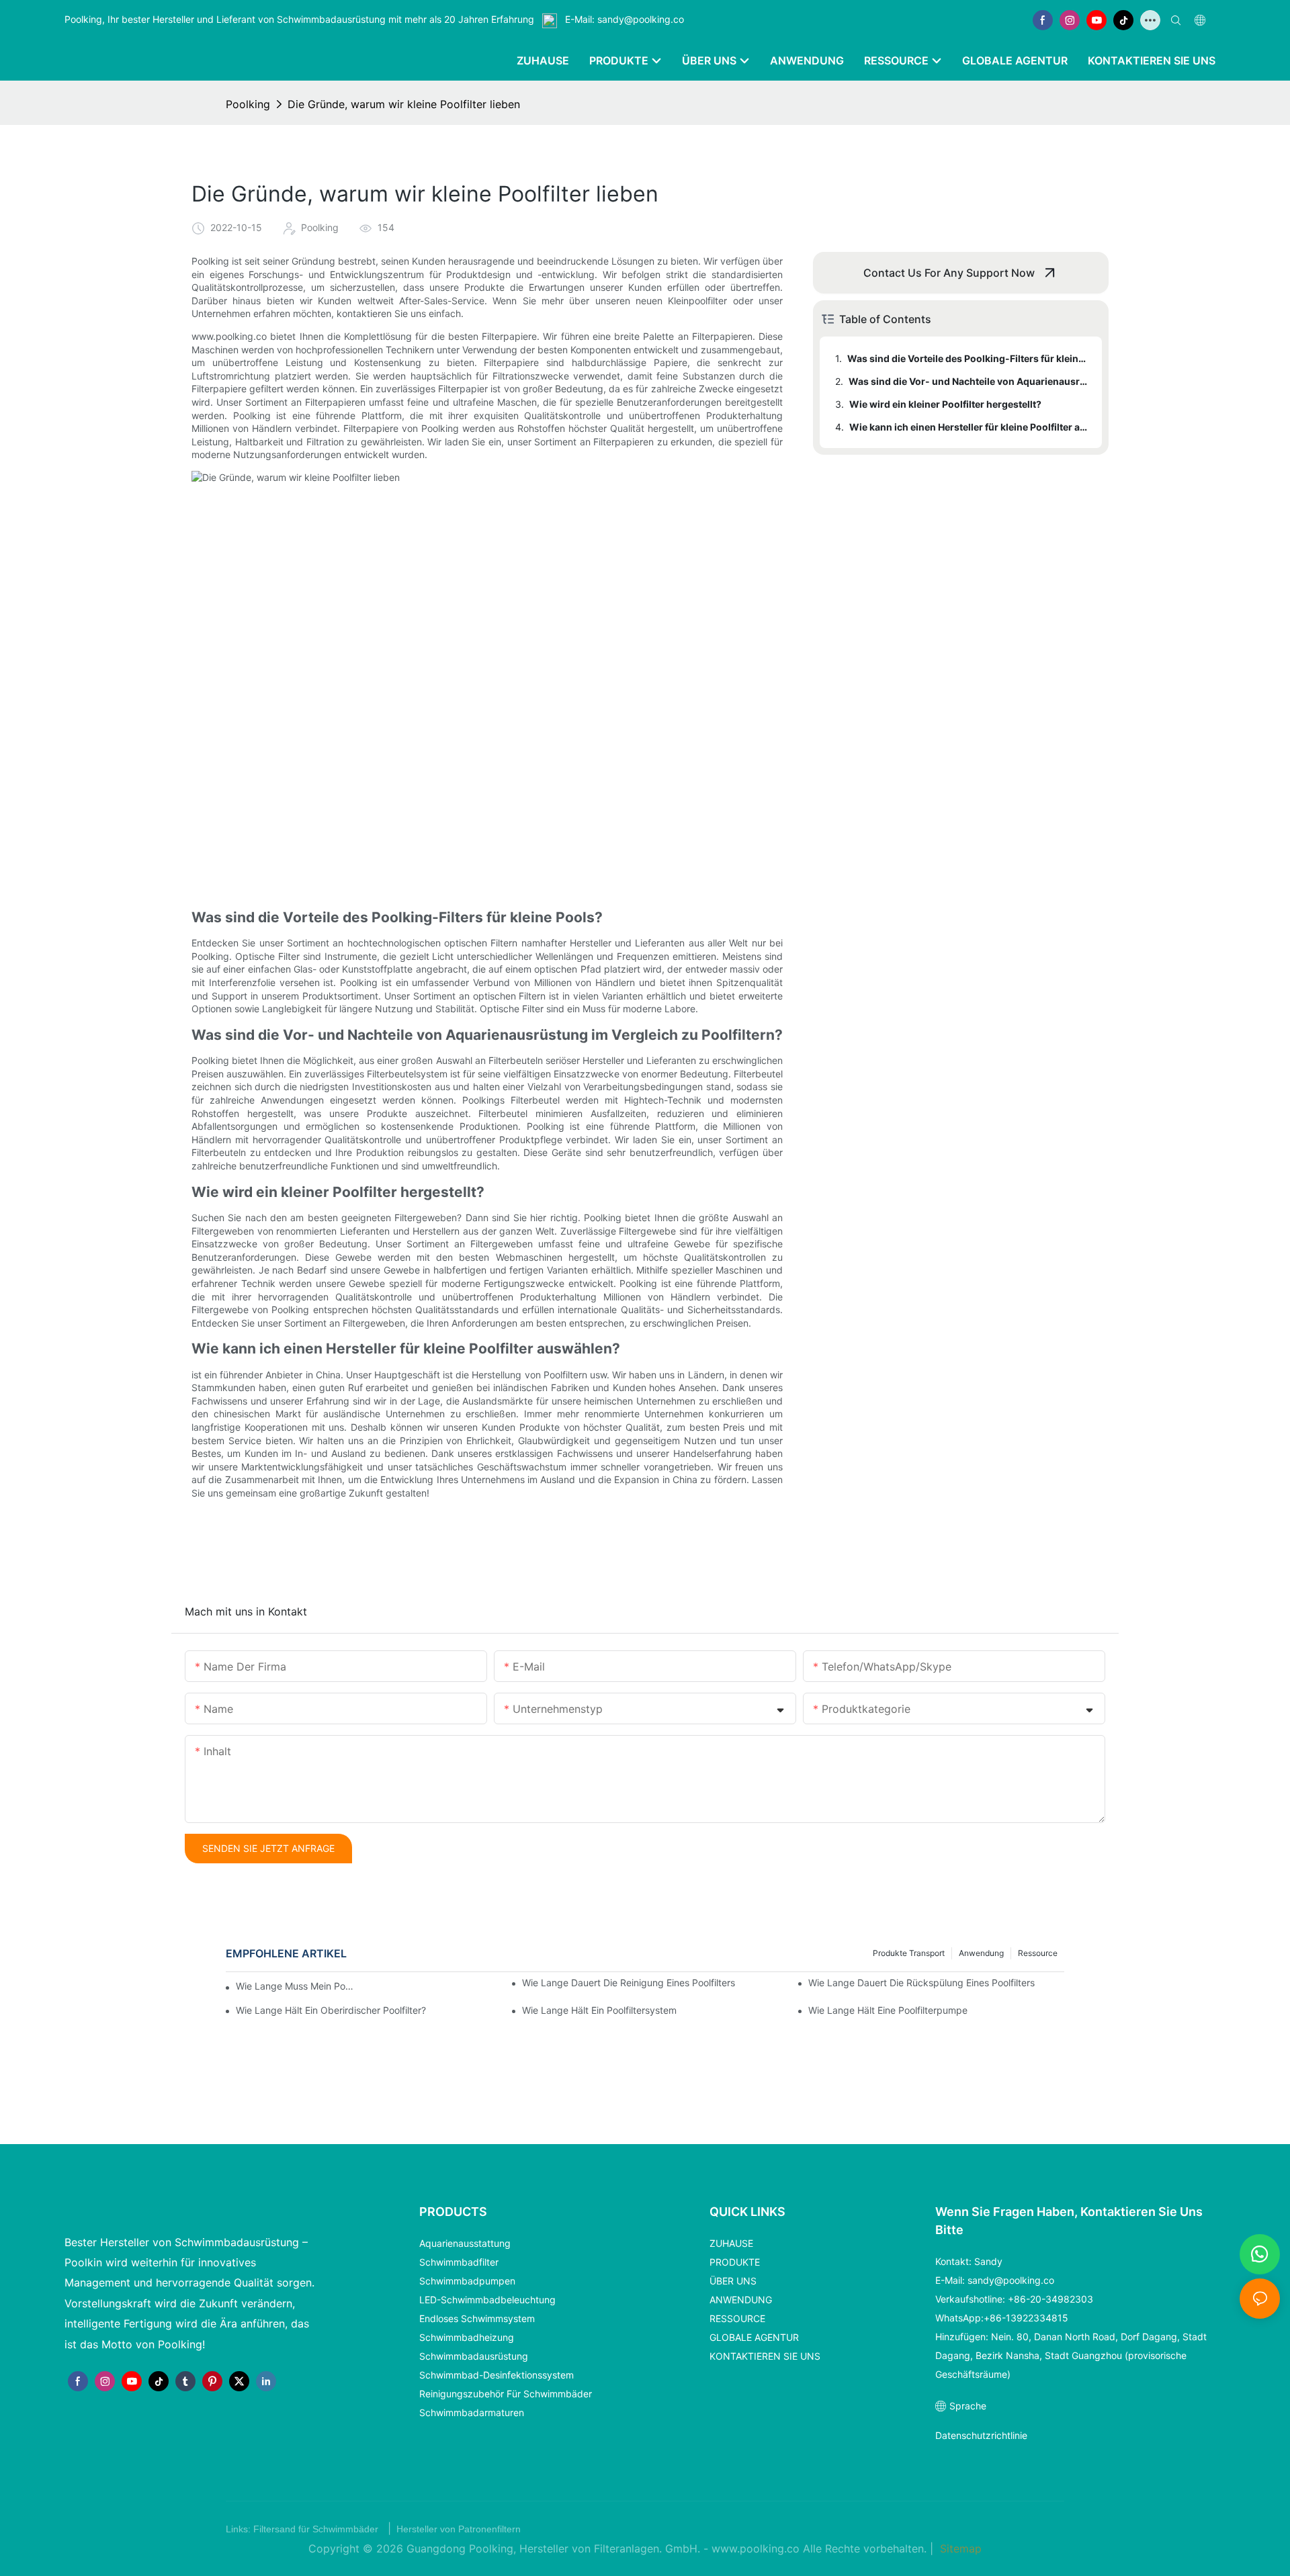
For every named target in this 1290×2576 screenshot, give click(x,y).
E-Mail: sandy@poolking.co (623, 19)
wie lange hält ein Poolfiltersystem (599, 2010)
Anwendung (981, 1953)
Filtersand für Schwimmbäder (317, 2529)
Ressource (1038, 1953)
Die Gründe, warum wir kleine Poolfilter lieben (404, 104)
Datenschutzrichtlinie (981, 2435)
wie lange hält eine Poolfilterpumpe (888, 2010)
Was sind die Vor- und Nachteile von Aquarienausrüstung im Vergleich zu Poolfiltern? (969, 381)
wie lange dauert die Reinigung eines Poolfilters (629, 1983)
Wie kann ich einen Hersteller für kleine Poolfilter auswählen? (969, 427)
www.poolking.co (757, 2548)
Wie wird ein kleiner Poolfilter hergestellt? (945, 404)
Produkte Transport (909, 1953)
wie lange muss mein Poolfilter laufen (297, 1986)
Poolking (248, 104)
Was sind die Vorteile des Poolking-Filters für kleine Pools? (968, 358)
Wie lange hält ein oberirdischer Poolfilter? (331, 2010)
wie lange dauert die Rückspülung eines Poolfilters (921, 1983)
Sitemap (959, 2548)
